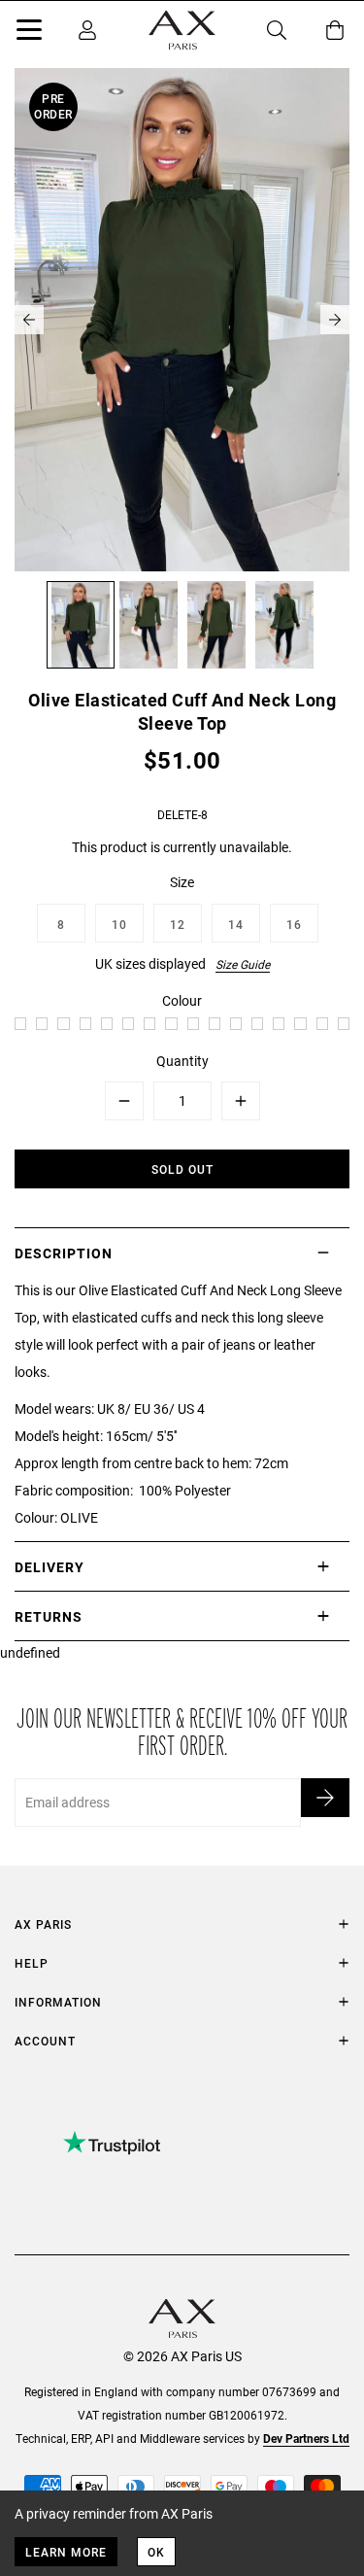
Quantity (182, 1061)
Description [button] (64, 1253)
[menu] (29, 33)
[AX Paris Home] (182, 30)
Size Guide (243, 964)
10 (119, 924)
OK (156, 2552)
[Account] (87, 30)
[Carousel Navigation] (182, 320)
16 (294, 924)
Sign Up (325, 1798)
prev (29, 320)
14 (236, 924)
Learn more (66, 2552)
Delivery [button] (50, 1567)
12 (178, 924)
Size (182, 882)
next (335, 320)
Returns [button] (49, 1616)
